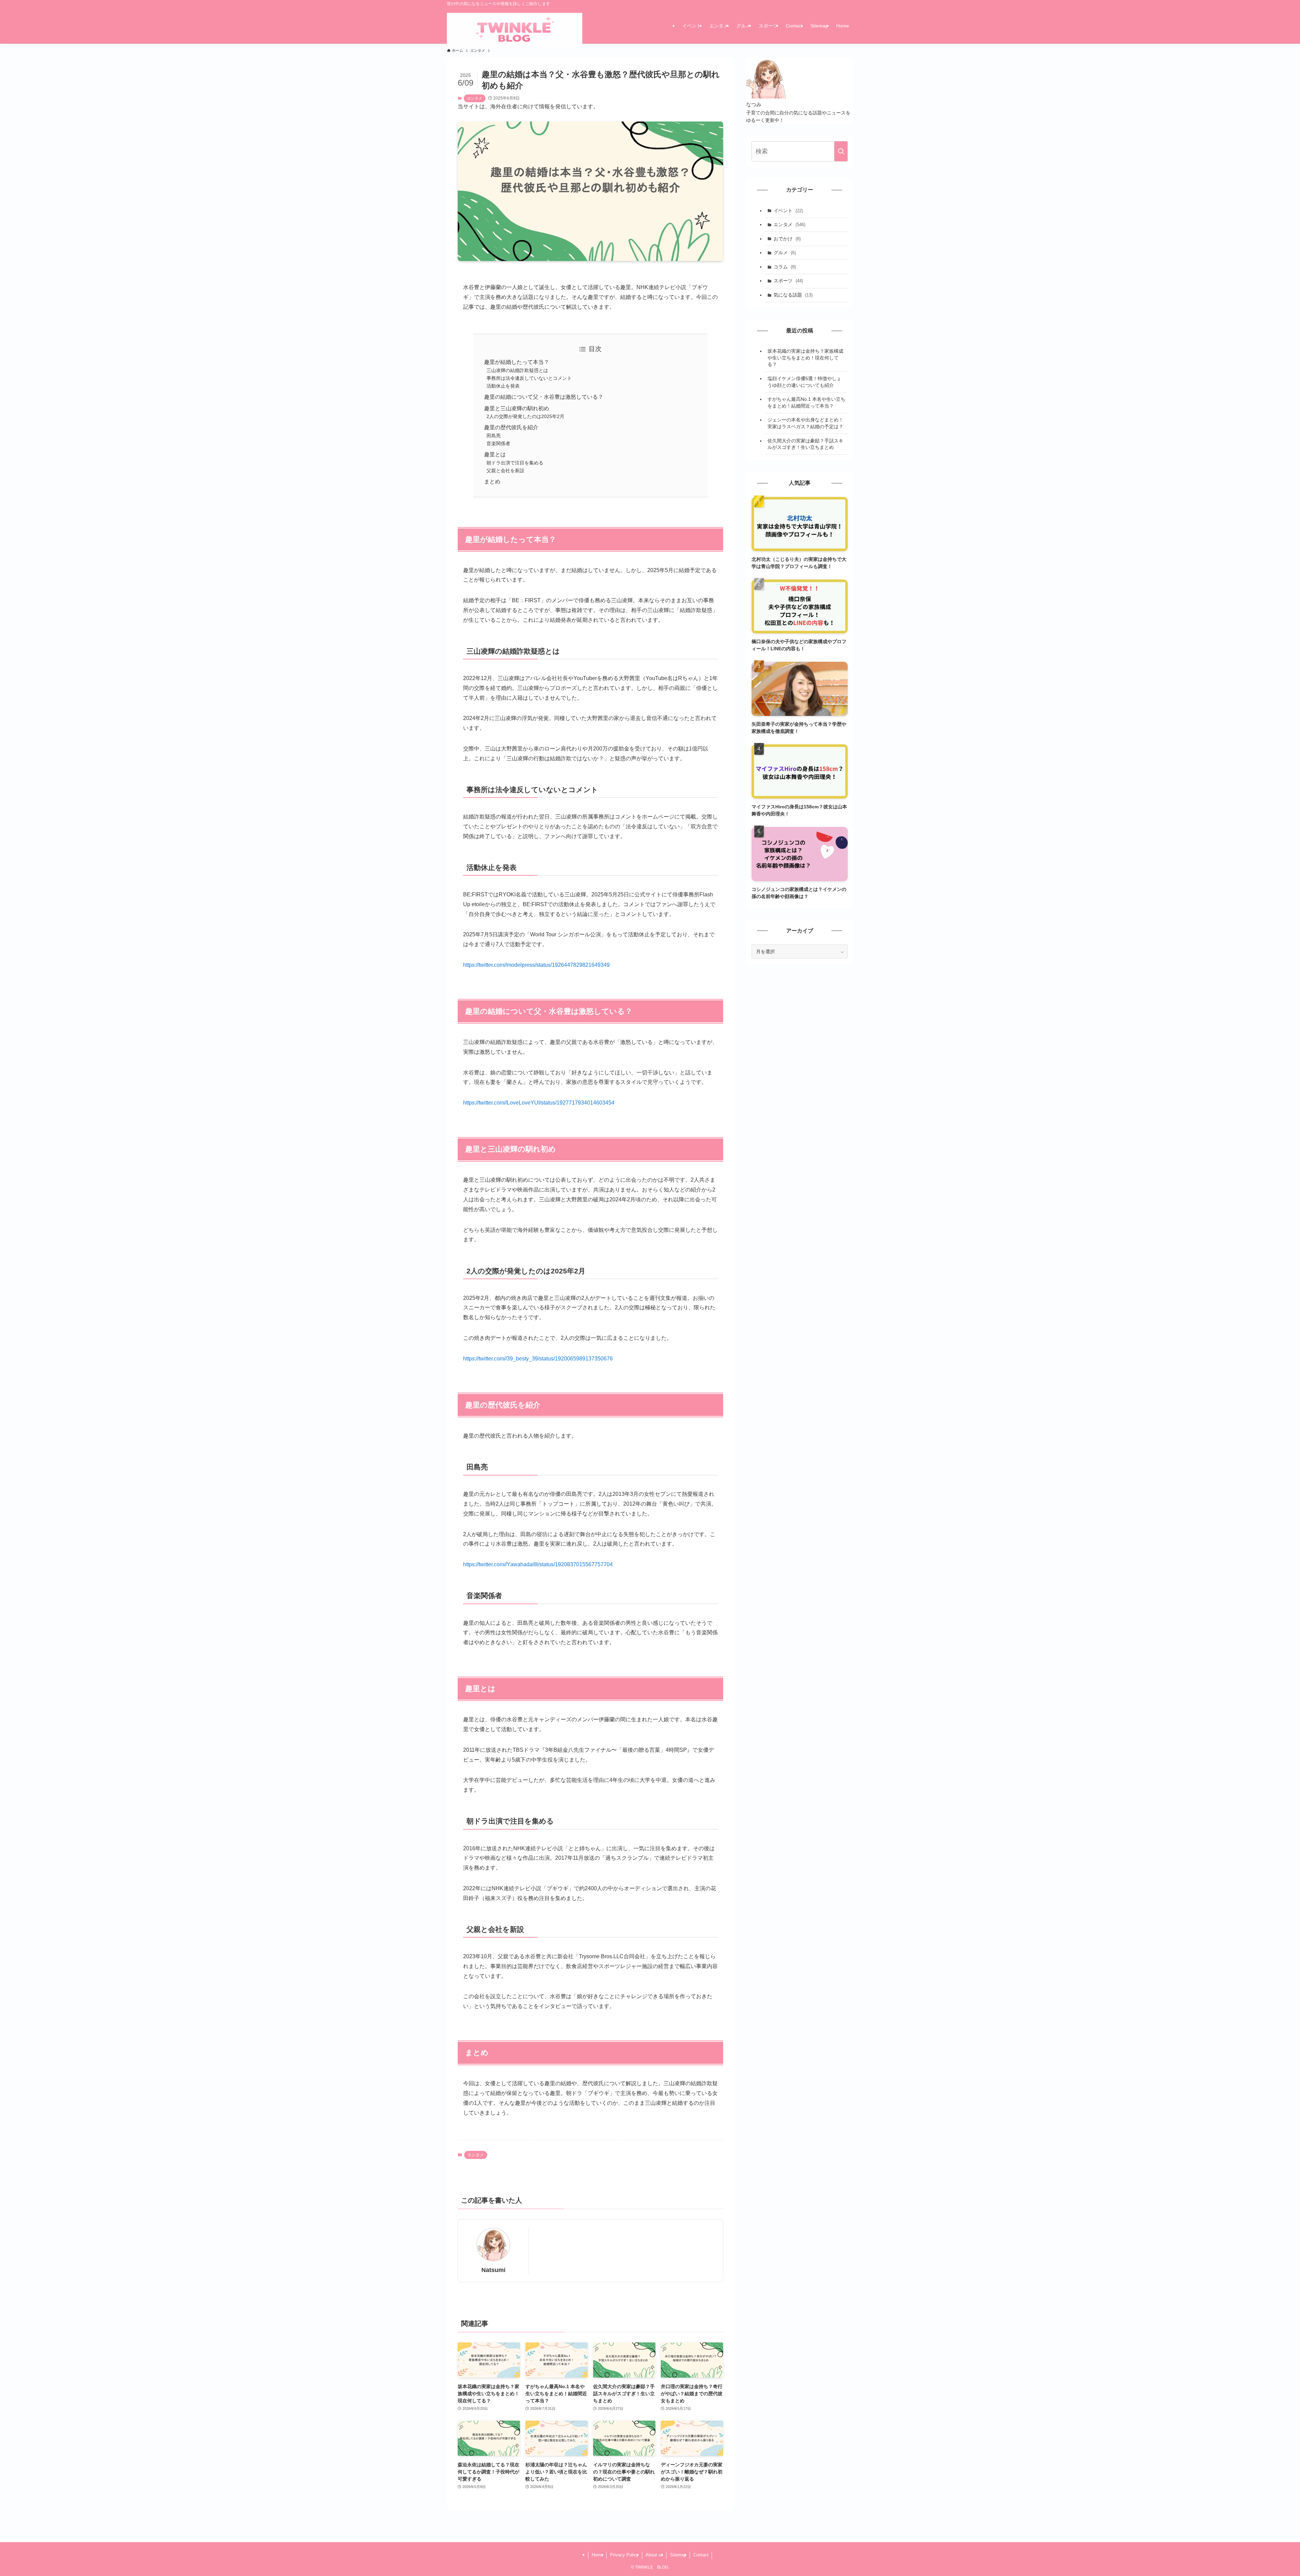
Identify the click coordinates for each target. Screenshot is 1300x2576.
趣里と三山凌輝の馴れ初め (517, 408)
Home (598, 2555)
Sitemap (678, 2555)
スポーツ (788, 281)
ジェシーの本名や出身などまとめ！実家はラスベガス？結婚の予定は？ (805, 423)
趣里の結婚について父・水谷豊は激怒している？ (544, 397)
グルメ (785, 253)
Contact (701, 2555)
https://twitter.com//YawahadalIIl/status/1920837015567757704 (538, 1564)
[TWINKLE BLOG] (515, 30)
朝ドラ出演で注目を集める (515, 463)
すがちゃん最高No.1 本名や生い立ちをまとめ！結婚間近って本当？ (806, 402)
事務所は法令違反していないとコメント (529, 378)
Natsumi (493, 2270)
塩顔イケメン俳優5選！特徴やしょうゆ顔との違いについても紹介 (804, 382)
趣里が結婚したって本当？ (517, 362)
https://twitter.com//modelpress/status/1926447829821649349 (536, 965)
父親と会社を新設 (505, 471)
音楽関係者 (498, 443)
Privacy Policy (624, 2555)
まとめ (492, 482)
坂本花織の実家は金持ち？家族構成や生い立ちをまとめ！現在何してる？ (805, 358)
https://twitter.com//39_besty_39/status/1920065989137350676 (538, 1359)
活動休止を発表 (503, 386)
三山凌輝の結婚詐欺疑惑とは (517, 370)
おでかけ (787, 239)
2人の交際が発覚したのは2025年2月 (525, 416)
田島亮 (494, 436)
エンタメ (475, 98)
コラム (785, 267)
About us (654, 2555)
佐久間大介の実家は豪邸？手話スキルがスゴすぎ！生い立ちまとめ (805, 444)
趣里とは (495, 454)
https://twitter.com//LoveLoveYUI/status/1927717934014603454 (539, 1103)
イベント (788, 211)
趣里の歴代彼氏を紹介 (511, 427)
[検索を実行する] (841, 151)
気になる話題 (793, 295)
